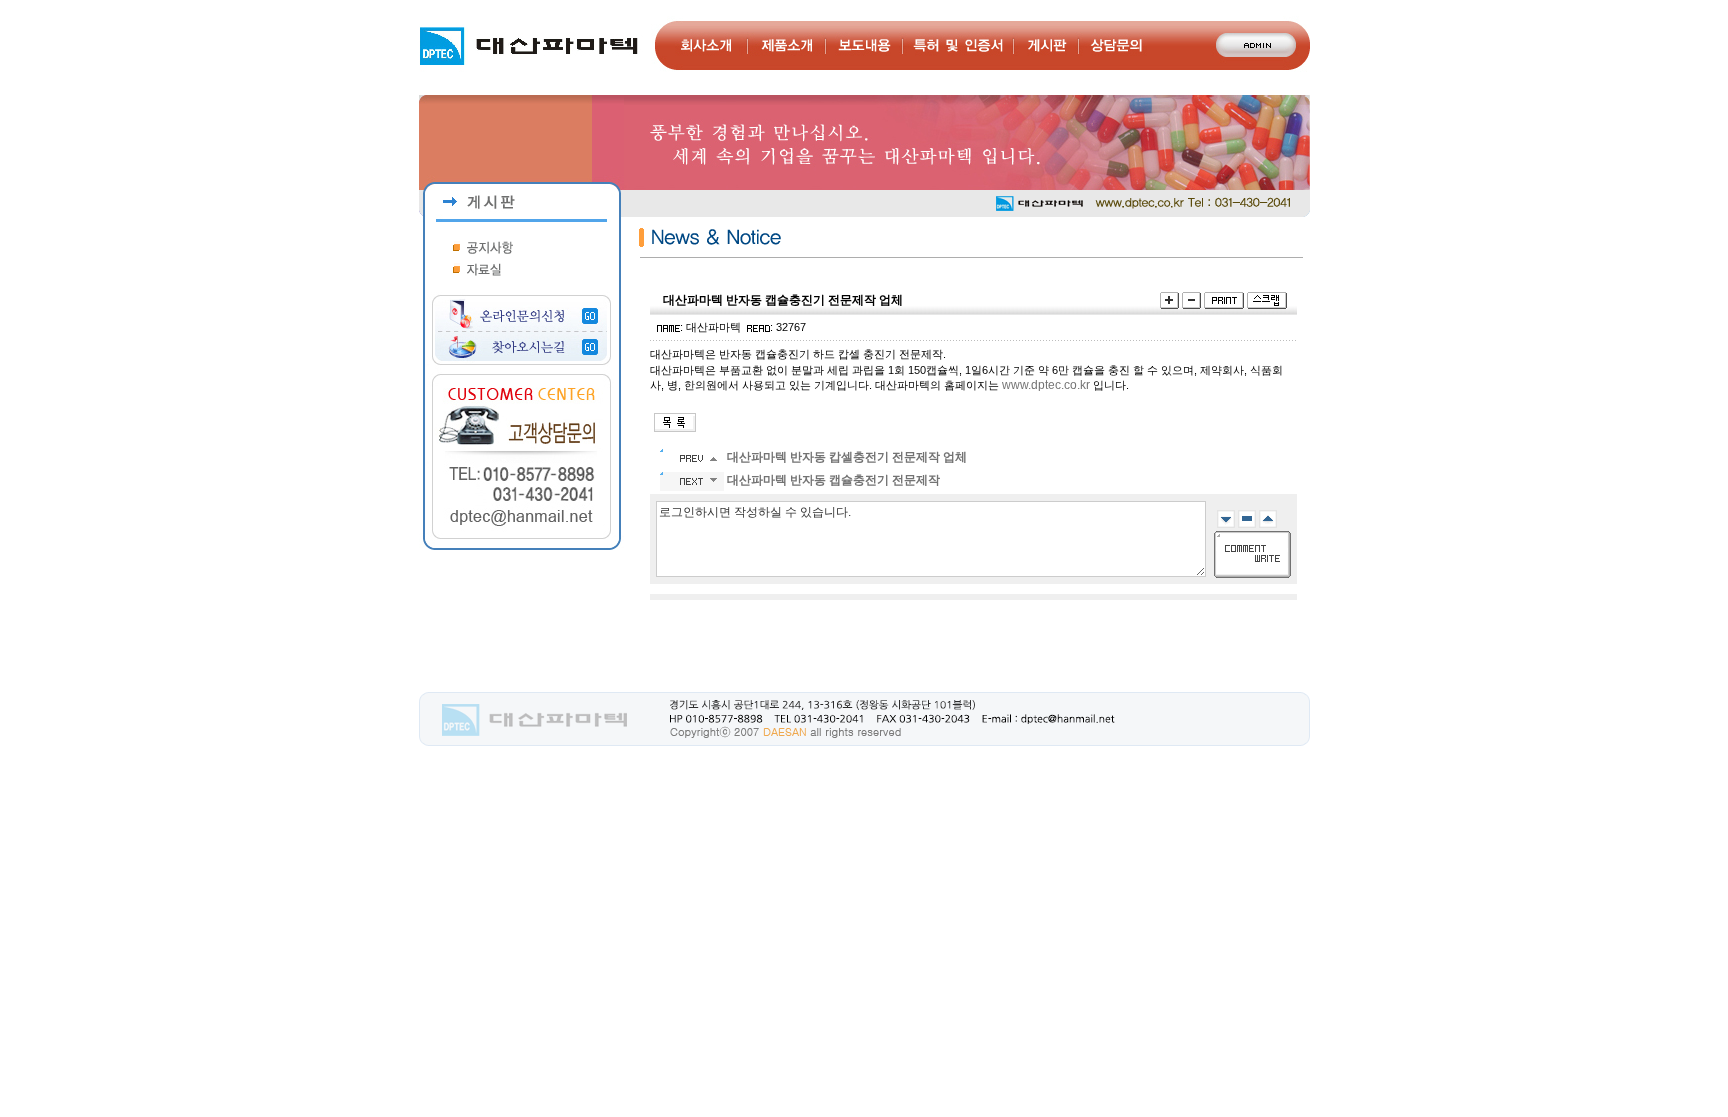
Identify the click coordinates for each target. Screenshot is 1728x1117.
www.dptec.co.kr (1046, 385)
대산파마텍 (713, 327)
